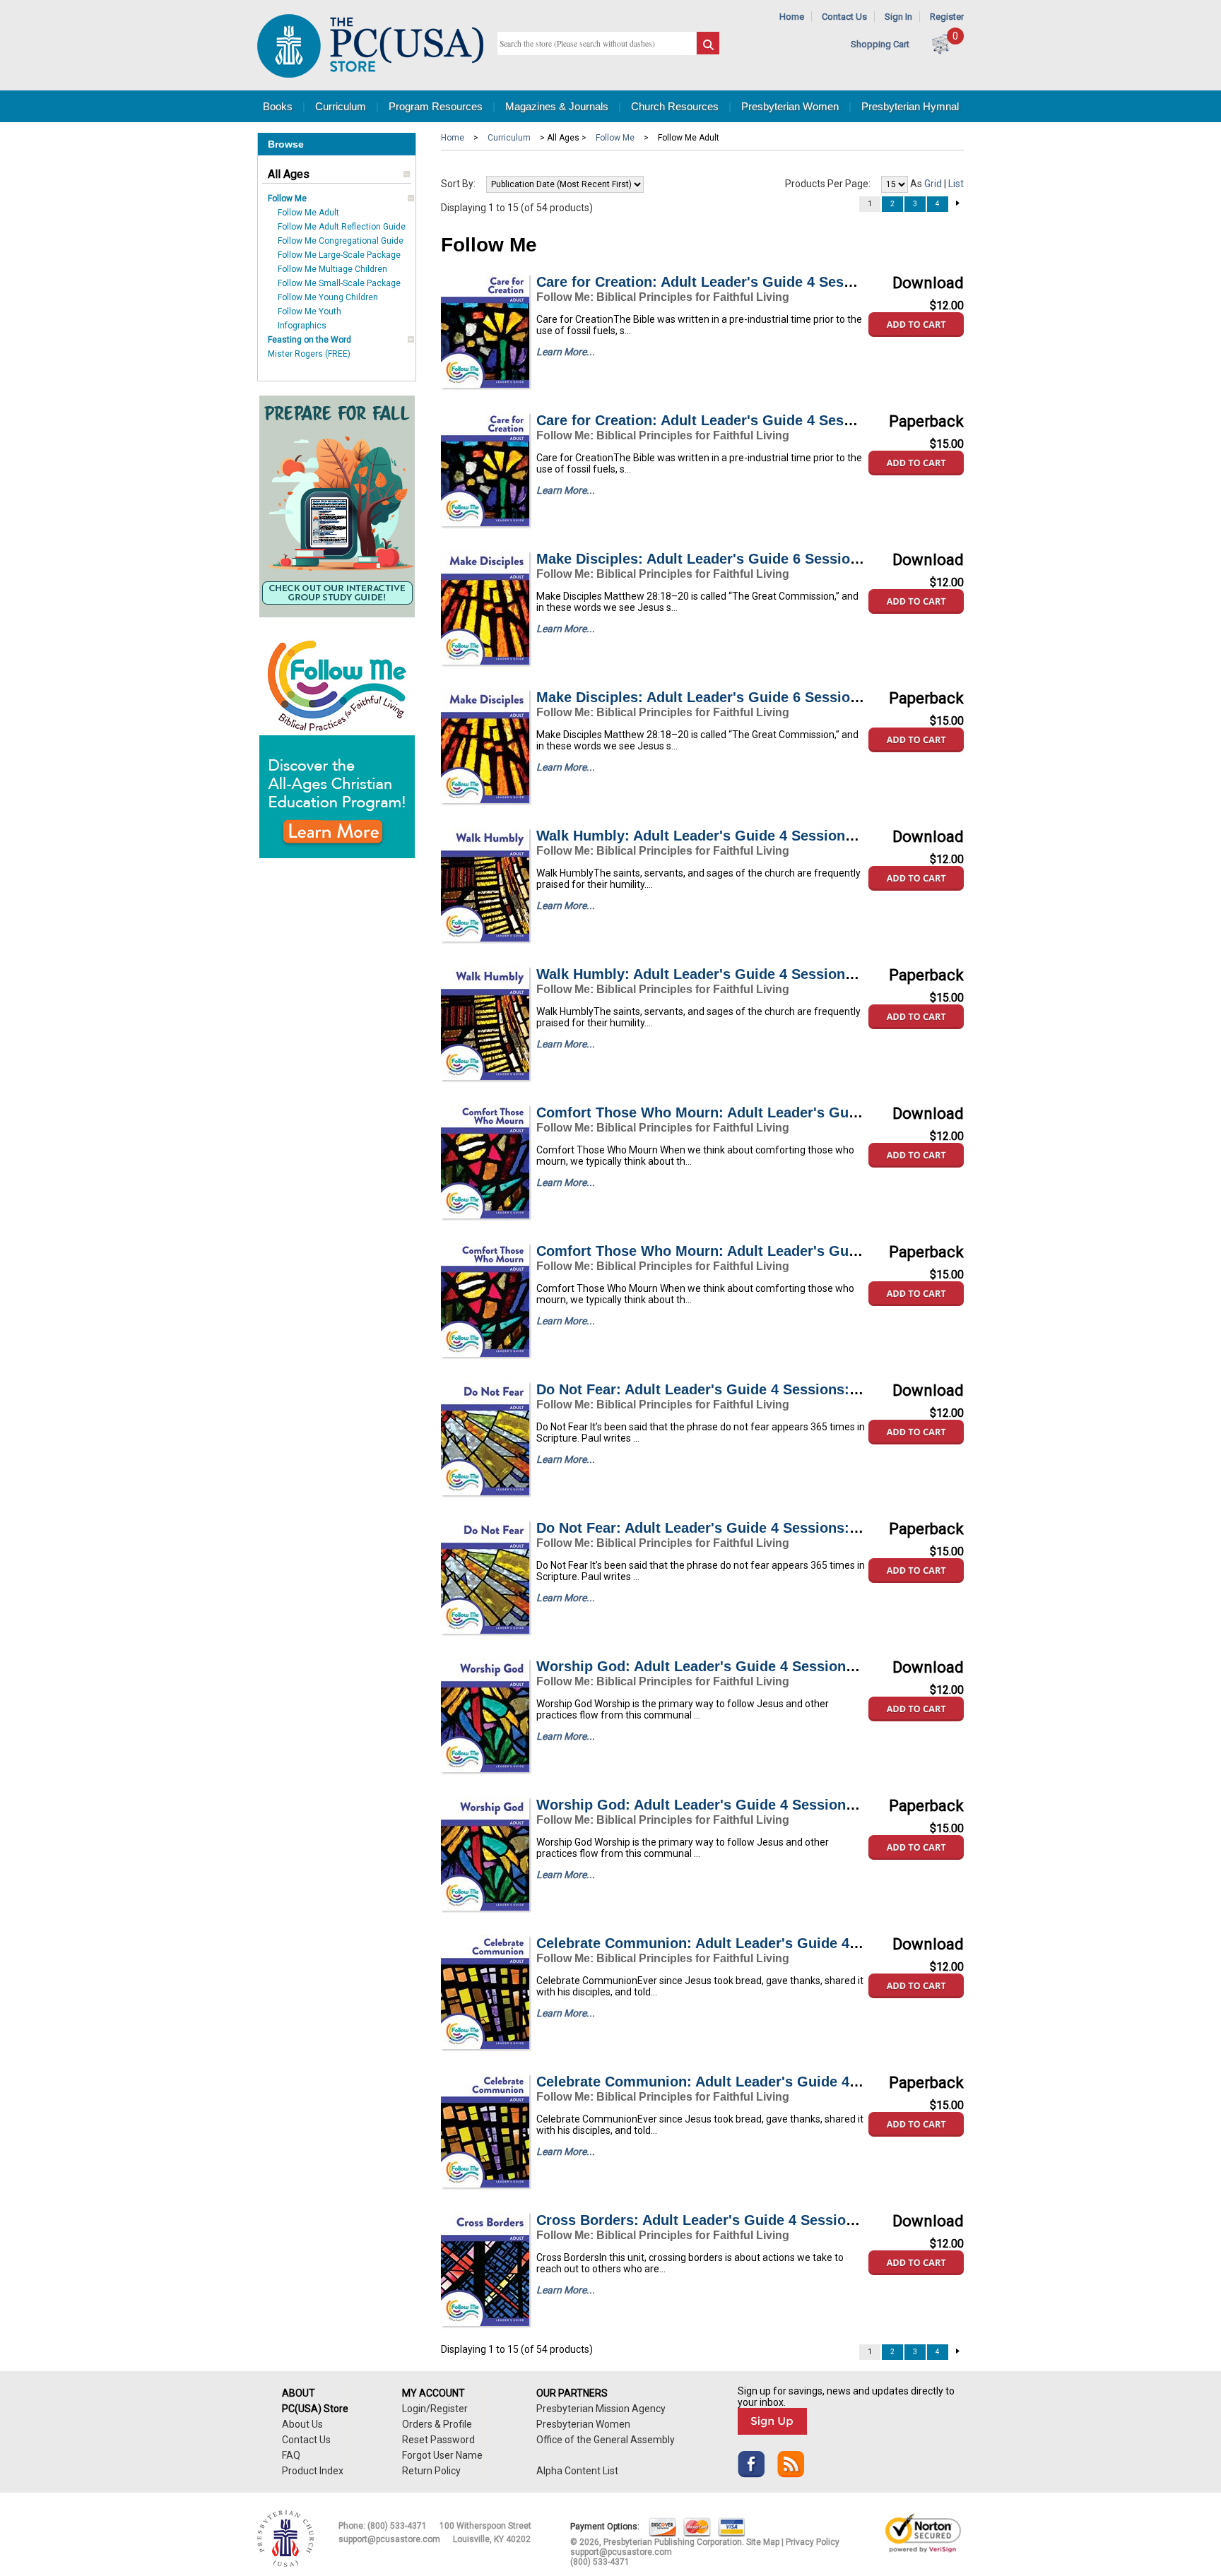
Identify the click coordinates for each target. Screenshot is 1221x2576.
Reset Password (438, 2440)
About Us (302, 2424)
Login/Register (435, 2409)
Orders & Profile (437, 2424)
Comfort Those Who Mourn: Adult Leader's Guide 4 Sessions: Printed (771, 1251)
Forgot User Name (442, 2455)
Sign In (898, 17)
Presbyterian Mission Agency (601, 2409)
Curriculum (341, 106)
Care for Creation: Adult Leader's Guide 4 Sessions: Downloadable (761, 282)
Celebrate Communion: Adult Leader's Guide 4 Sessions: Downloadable (778, 1943)
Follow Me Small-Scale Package (339, 283)
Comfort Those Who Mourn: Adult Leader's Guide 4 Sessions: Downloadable (794, 1112)
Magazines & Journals (557, 106)
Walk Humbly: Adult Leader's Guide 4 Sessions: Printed (724, 974)
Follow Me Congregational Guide (341, 241)
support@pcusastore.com (389, 2539)
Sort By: (458, 184)
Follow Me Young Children (328, 297)
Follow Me (287, 198)
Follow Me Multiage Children (332, 269)
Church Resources (675, 106)
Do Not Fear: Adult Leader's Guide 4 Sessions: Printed (719, 1528)
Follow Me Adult (308, 213)
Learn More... (566, 352)
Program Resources (436, 106)
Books (278, 106)
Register (947, 17)
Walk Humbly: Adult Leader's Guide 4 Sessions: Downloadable (747, 836)
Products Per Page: (828, 184)
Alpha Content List (577, 2471)
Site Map (763, 2542)
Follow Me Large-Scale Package (339, 255)
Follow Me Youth (309, 311)
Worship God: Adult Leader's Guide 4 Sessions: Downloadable (747, 1666)
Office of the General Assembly (606, 2440)
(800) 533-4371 (397, 2526)
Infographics (302, 326)
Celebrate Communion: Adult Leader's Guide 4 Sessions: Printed (755, 2082)
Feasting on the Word (309, 340)
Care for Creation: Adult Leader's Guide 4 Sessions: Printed (737, 420)
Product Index (313, 2471)
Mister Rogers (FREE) (309, 354)
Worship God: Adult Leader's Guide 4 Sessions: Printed (724, 1805)
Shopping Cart (880, 44)
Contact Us (844, 17)
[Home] (370, 75)
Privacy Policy (813, 2542)
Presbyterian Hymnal (910, 106)
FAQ (291, 2455)
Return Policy (431, 2471)
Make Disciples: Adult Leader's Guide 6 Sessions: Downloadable (754, 559)
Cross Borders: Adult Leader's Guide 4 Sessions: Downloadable (751, 2220)
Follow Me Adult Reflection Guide (342, 227)
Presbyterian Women (790, 106)
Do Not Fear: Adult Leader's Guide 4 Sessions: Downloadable (743, 1389)
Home (792, 17)
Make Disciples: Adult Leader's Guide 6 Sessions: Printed (730, 697)
